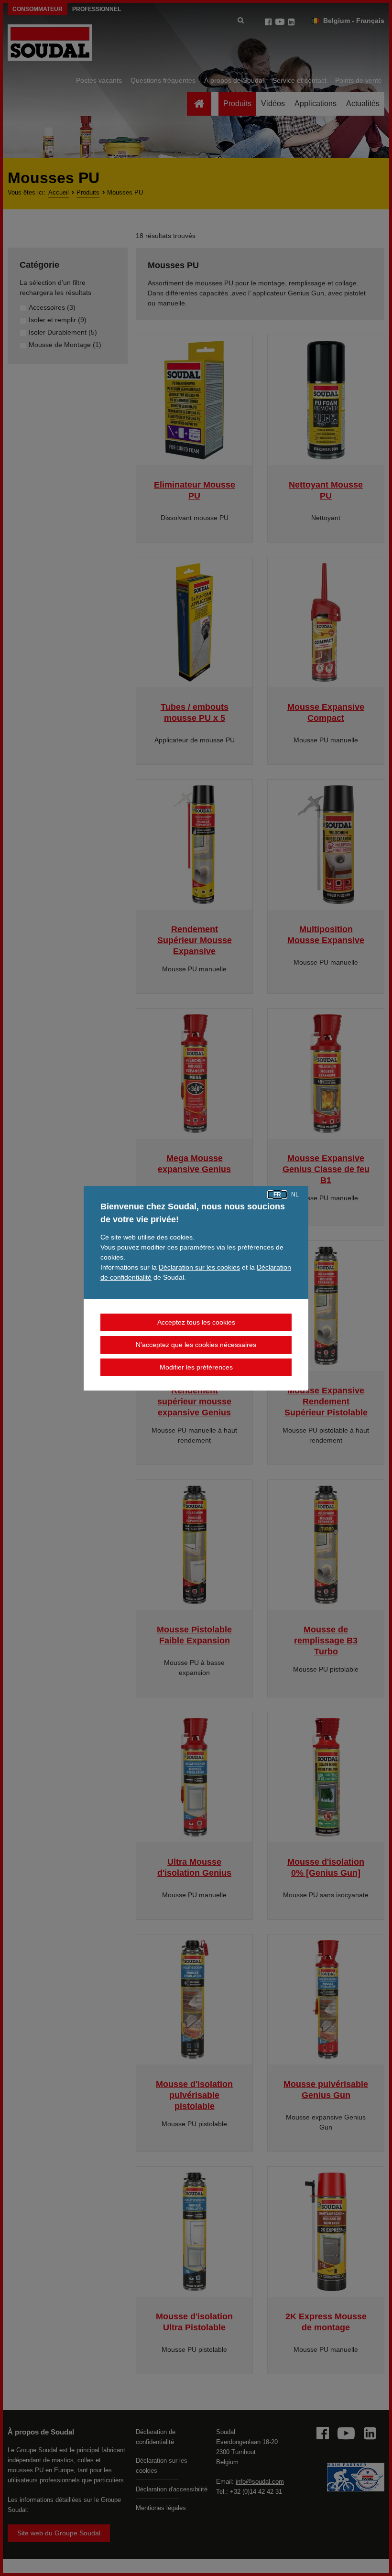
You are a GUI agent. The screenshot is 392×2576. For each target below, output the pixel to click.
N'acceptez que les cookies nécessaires (196, 1345)
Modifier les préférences (196, 1367)
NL (295, 1195)
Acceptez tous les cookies (196, 1322)
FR (277, 1195)
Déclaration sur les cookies (199, 1267)
